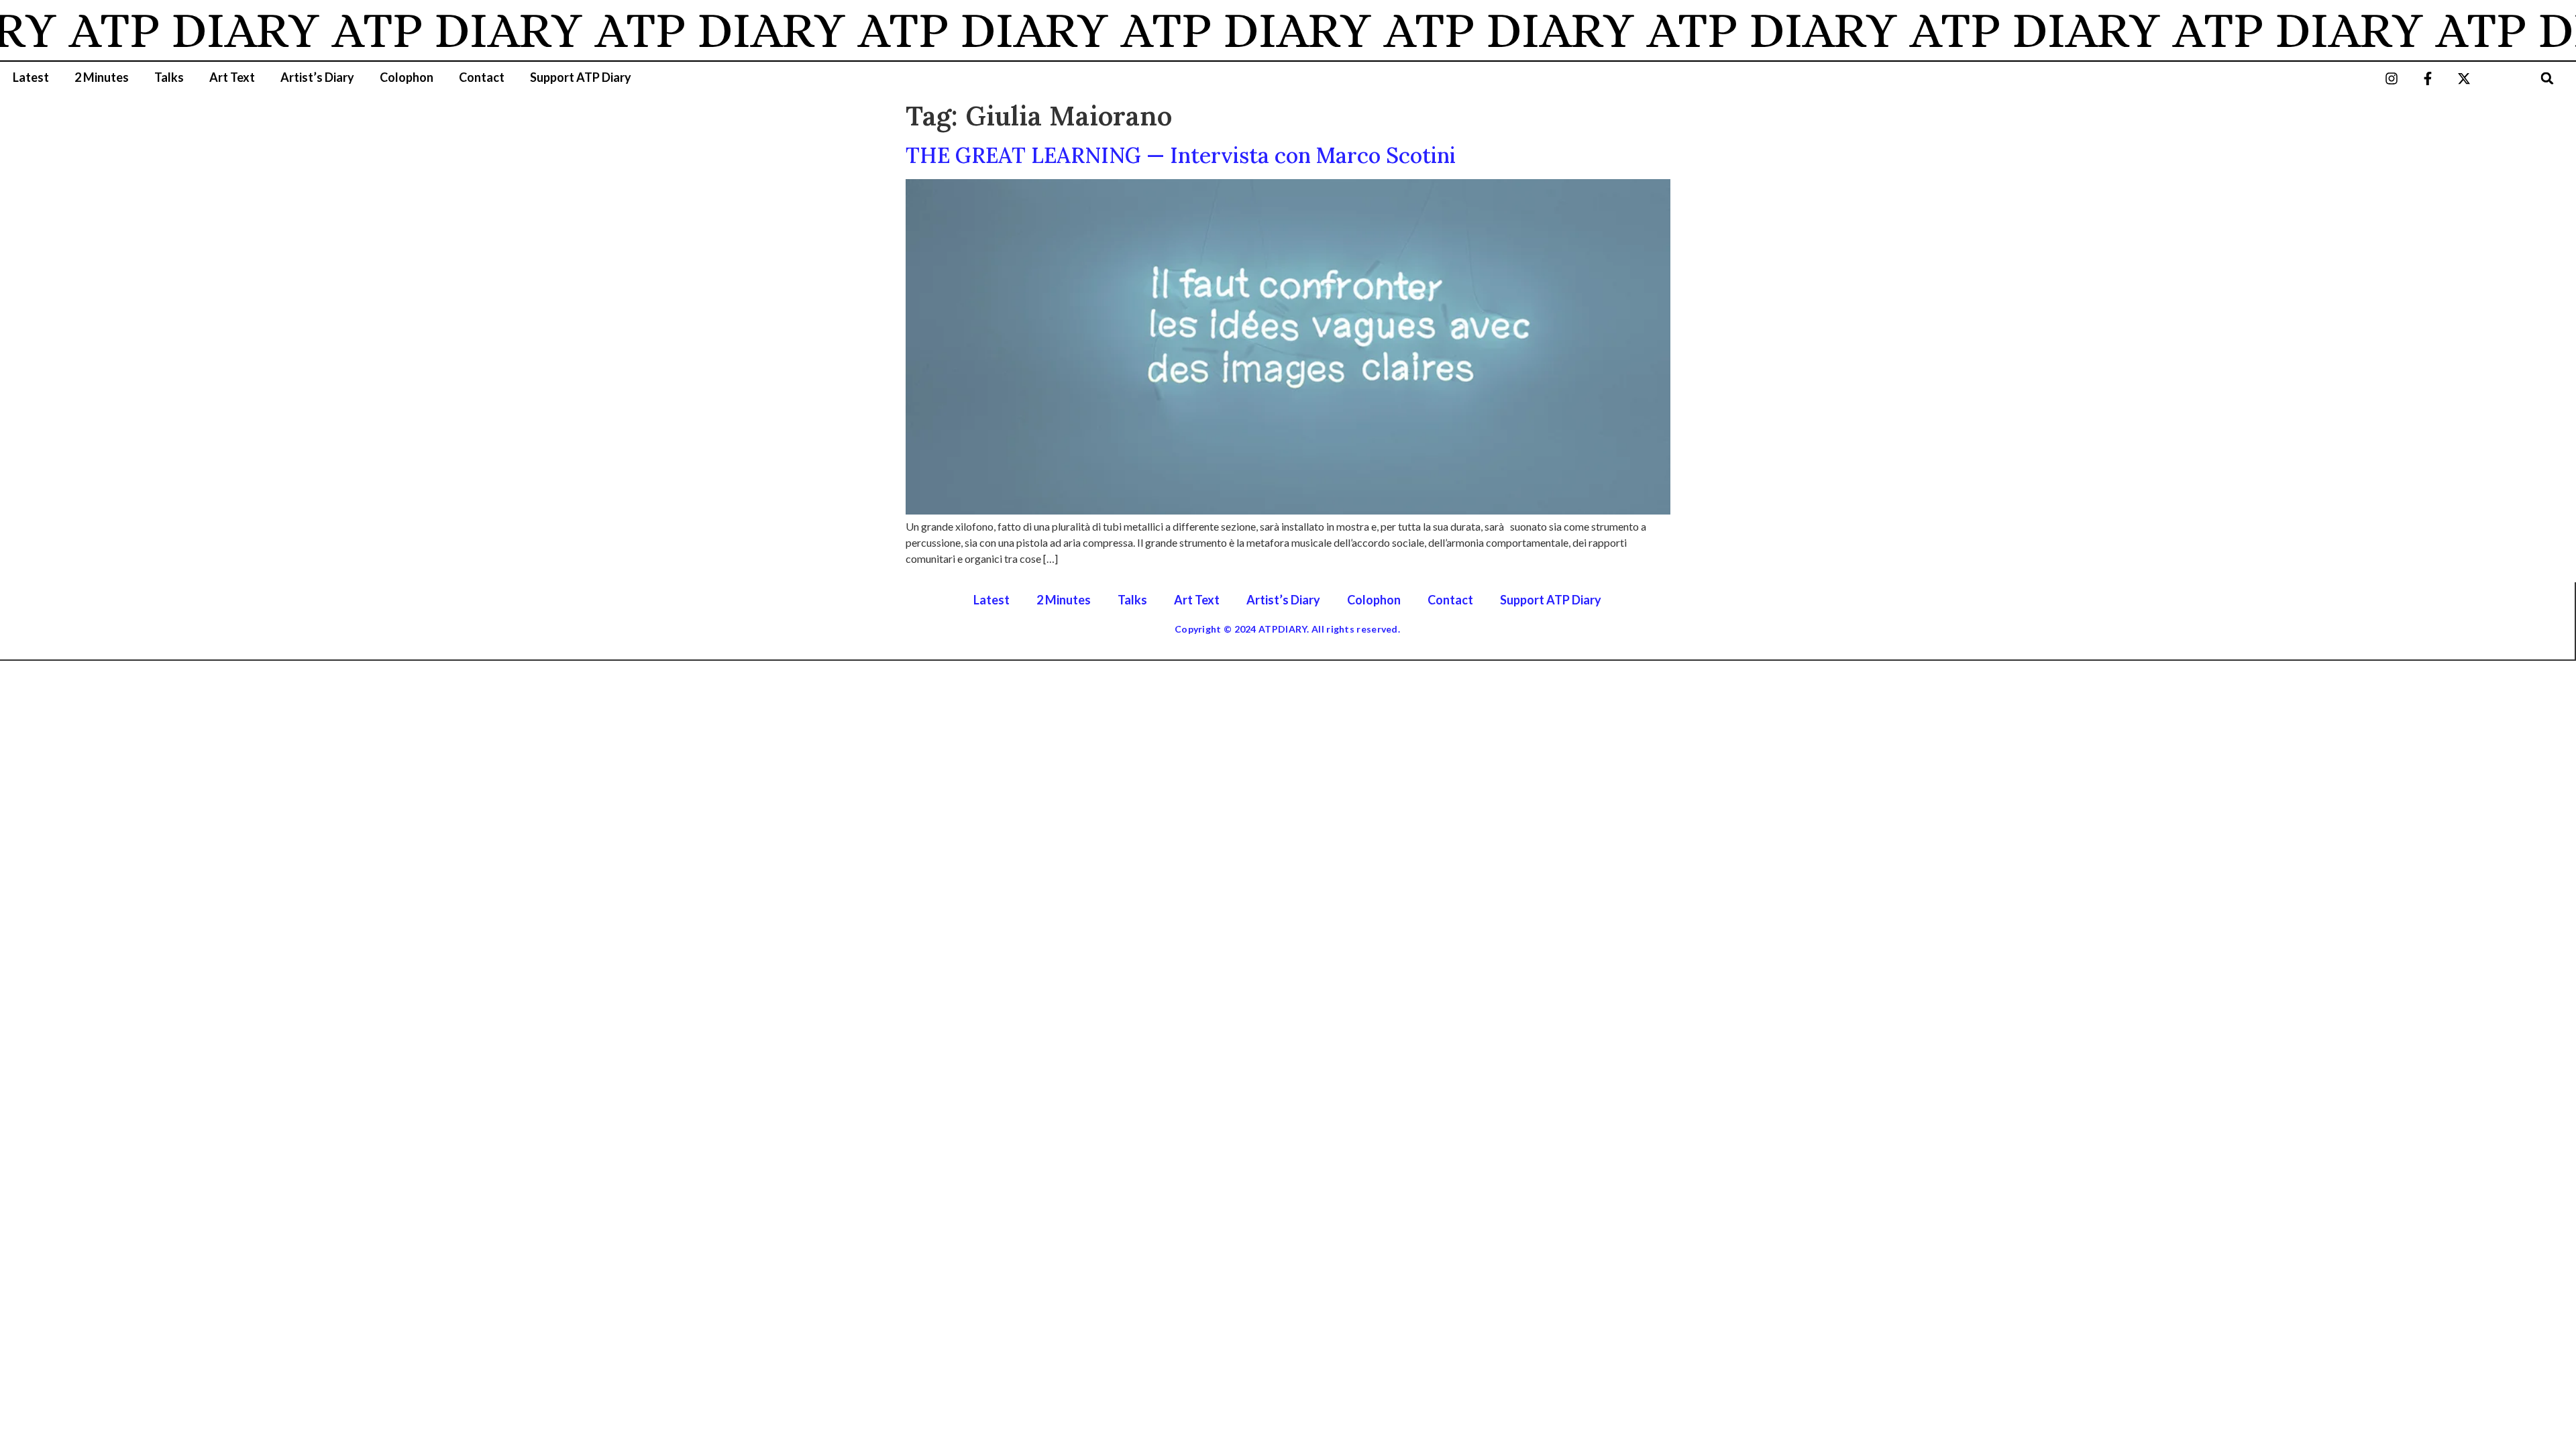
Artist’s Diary (317, 77)
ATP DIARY (158, 30)
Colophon (407, 77)
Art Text (232, 77)
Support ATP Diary (581, 77)
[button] (2547, 78)
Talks (169, 77)
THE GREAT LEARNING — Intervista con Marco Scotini (1181, 155)
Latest (31, 77)
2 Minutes (102, 77)
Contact (482, 77)
